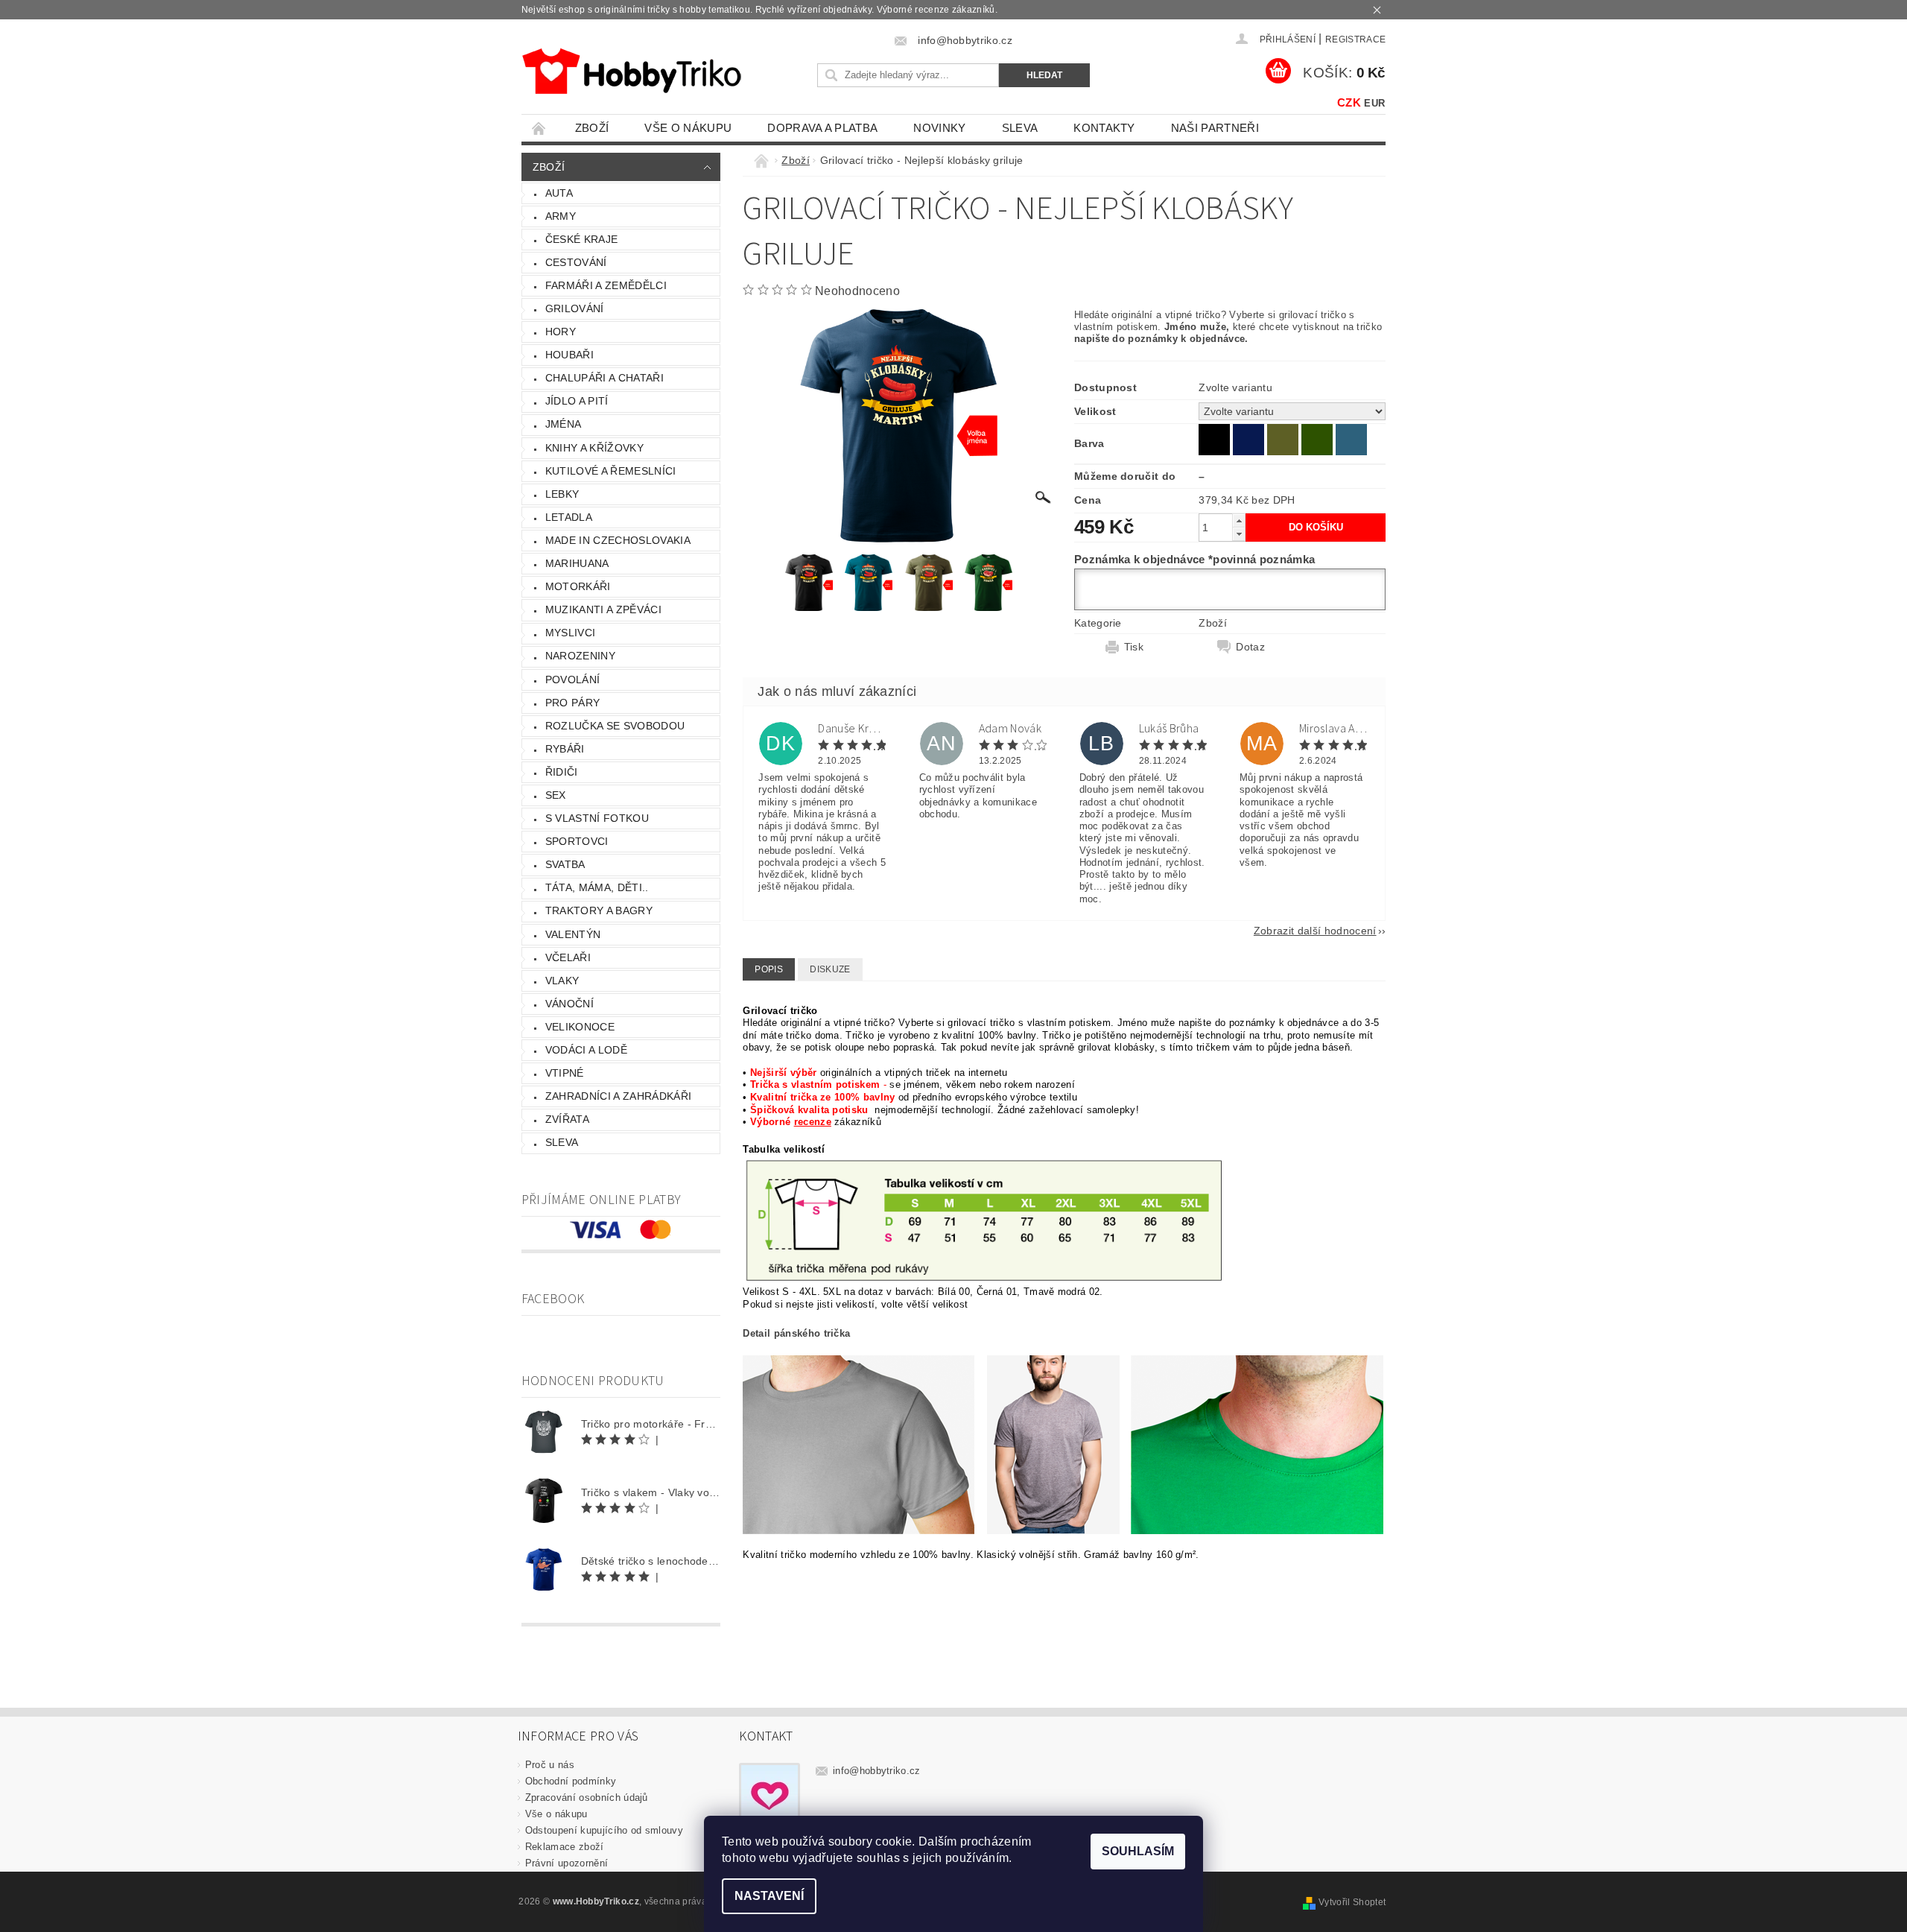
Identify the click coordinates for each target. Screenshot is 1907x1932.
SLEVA (1020, 128)
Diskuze (830, 969)
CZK (1349, 102)
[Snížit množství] (1239, 534)
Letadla (569, 517)
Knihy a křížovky (594, 448)
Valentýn (573, 934)
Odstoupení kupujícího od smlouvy (604, 1830)
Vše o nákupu (688, 128)
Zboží (592, 128)
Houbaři (569, 355)
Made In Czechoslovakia (618, 540)
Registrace (1355, 39)
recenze (813, 1122)
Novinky (939, 128)
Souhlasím (1138, 1851)
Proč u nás (550, 1765)
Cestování (576, 262)
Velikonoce (580, 1027)
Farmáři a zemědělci (606, 285)
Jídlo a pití (577, 401)
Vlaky (562, 981)
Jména (564, 424)
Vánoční (569, 1004)
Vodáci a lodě (586, 1050)
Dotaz (1250, 647)
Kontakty (1104, 128)
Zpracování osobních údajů (587, 1798)
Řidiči (562, 772)
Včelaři (568, 957)
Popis (769, 969)
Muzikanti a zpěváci (603, 609)
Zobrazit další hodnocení (1315, 930)
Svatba (565, 864)
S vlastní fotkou (597, 818)
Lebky (562, 494)
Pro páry (573, 703)
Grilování (575, 308)
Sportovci (577, 841)
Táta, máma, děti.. (597, 887)
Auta (559, 193)
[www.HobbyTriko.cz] (631, 71)
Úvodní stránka (539, 128)
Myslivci (571, 633)
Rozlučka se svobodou (615, 726)
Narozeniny (580, 656)
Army (561, 216)
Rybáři (565, 749)
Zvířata (567, 1119)
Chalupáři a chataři (605, 378)
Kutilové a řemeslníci (611, 471)
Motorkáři (578, 586)
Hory (561, 332)
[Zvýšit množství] (1239, 520)
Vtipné (565, 1073)
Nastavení (769, 1896)
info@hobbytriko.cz (877, 1771)
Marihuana (577, 563)
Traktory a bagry (599, 910)
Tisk (1134, 647)
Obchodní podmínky (571, 1781)
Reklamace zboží (565, 1847)
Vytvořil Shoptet (1352, 1902)
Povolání (573, 680)
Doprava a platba (822, 128)
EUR (1374, 103)
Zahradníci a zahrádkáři (618, 1096)
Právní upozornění (567, 1863)
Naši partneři (1215, 128)
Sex (556, 795)
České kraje (582, 239)
